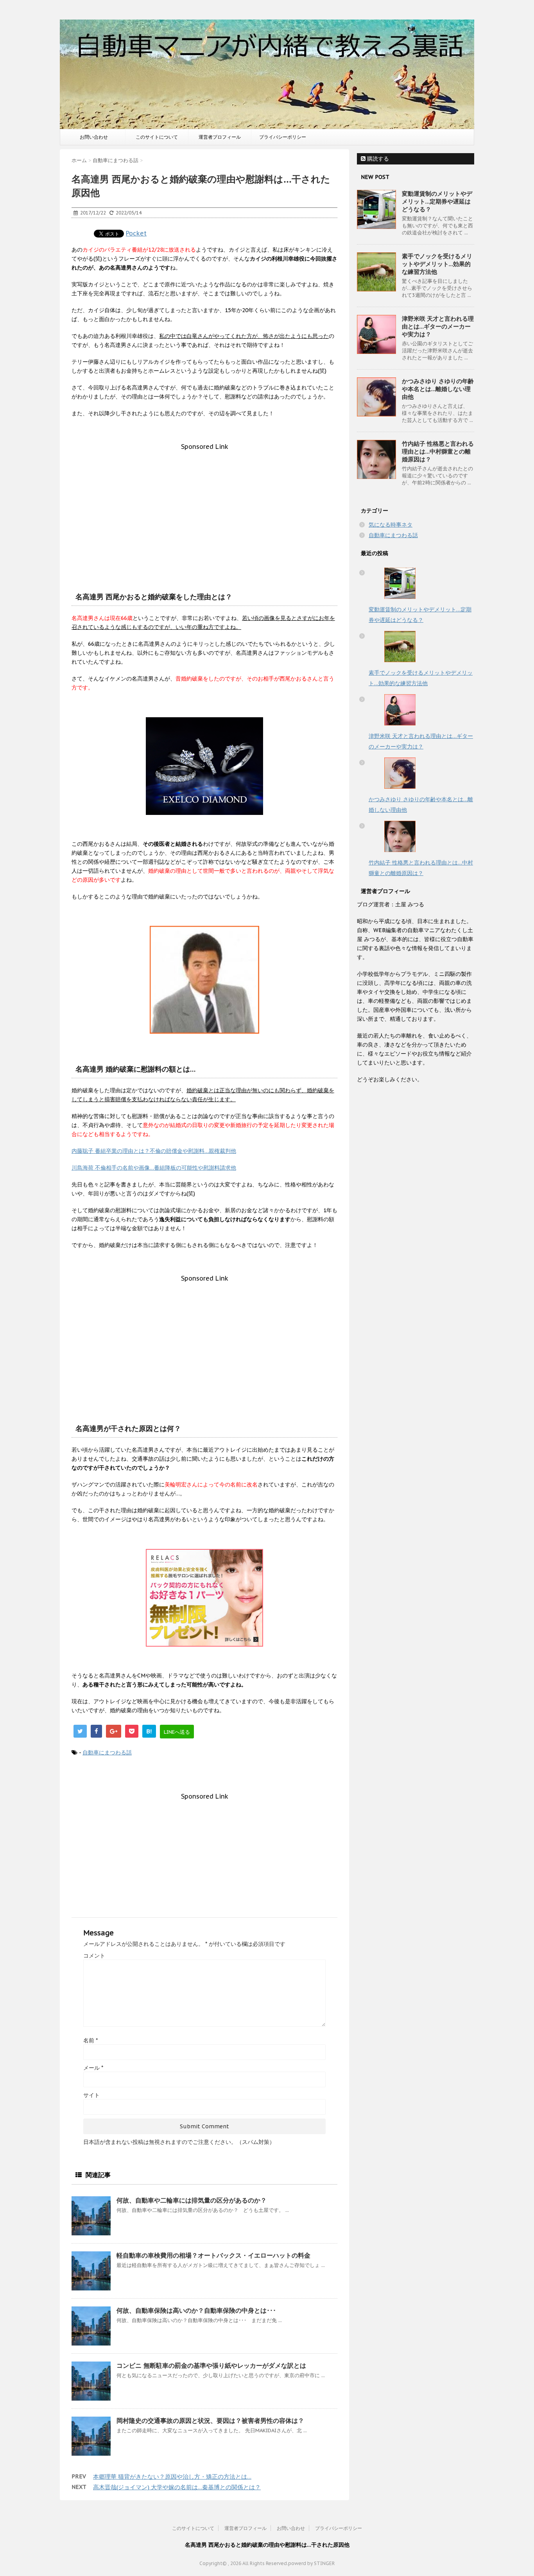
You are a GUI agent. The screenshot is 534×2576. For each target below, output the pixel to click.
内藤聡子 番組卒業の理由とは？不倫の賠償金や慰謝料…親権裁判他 (154, 1151)
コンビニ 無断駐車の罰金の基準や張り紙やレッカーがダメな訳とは (211, 2365)
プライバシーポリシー (283, 137)
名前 (90, 2040)
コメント (94, 1956)
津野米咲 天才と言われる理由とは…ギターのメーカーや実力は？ (438, 326)
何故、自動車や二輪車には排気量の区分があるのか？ (192, 2200)
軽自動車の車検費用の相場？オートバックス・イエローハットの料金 (213, 2255)
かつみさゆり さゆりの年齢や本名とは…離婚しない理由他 (438, 389)
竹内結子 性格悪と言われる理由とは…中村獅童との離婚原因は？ (438, 451)
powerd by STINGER (311, 2563)
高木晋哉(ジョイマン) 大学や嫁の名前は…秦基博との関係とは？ (177, 2487)
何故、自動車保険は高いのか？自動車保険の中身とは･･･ (196, 2310)
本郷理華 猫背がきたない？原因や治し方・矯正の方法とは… (172, 2477)
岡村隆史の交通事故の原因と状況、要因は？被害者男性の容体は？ (210, 2421)
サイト (91, 2095)
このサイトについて (157, 137)
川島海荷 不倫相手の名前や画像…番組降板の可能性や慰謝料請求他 (154, 1168)
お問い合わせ (94, 137)
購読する (377, 159)
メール (93, 2068)
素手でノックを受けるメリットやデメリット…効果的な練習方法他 (437, 264)
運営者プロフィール (220, 137)
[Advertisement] (204, 505)
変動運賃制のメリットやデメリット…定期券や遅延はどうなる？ (437, 201)
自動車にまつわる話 (107, 1752)
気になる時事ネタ (391, 525)
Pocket (136, 233)
